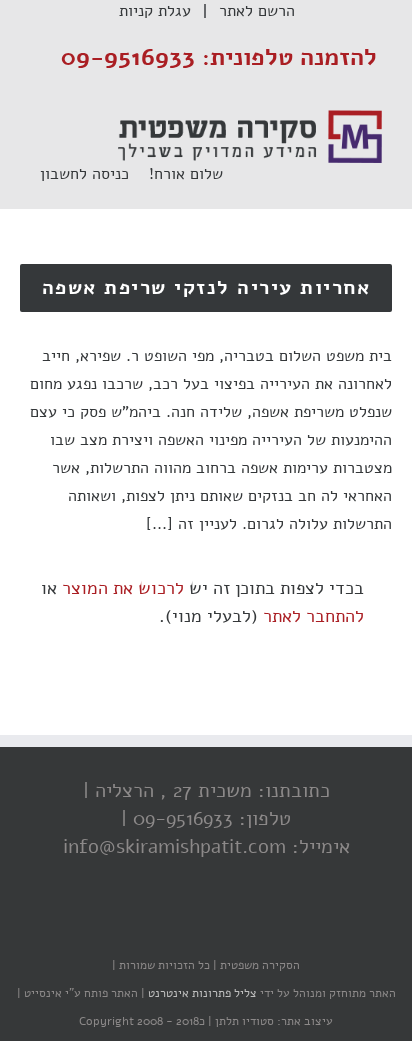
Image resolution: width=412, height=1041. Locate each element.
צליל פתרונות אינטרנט (201, 993)
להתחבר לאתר (313, 616)
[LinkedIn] (171, 926)
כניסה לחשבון (94, 174)
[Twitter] (211, 926)
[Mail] (131, 926)
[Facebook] (251, 926)
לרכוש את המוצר (123, 588)
